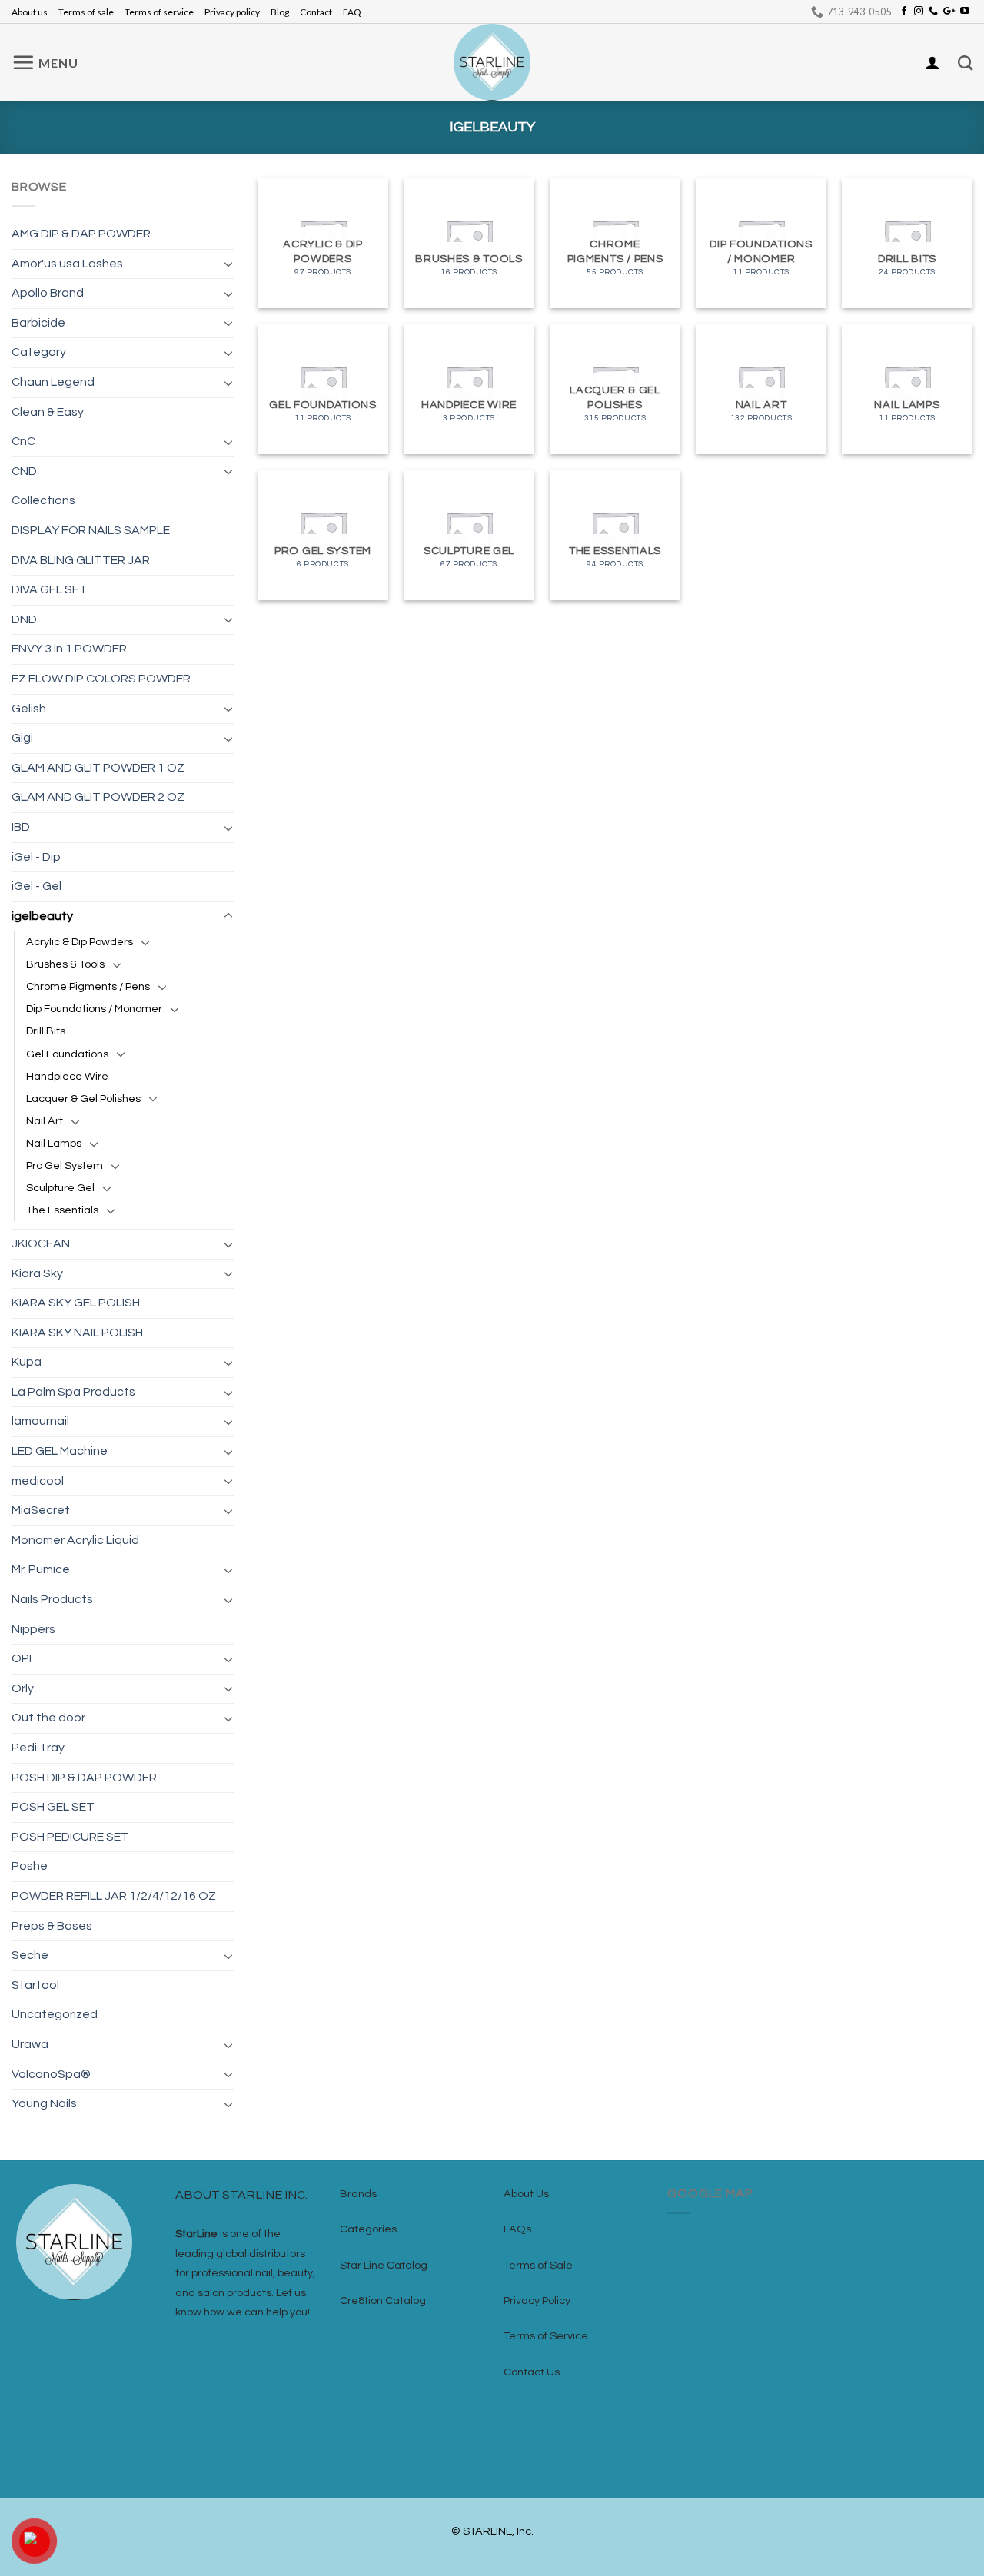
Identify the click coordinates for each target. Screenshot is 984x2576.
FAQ (352, 12)
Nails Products (52, 1599)
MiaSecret (41, 1510)
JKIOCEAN (41, 1243)
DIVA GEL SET (50, 589)
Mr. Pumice (41, 1569)
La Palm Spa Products (73, 1392)
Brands (358, 2194)
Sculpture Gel (60, 1188)
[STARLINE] (492, 62)
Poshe (30, 1866)
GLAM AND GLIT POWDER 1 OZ (98, 768)
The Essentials (62, 1210)
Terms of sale (86, 12)
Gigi (22, 738)
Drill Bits (46, 1031)
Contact (316, 12)
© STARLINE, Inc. (492, 2531)
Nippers (33, 1629)
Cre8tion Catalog (383, 2300)
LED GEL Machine (60, 1451)
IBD (21, 827)
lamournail (40, 1421)
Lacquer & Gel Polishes (83, 1099)
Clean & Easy (48, 412)
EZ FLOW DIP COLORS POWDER (101, 679)
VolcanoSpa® (51, 2074)
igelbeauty (42, 916)
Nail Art (45, 1121)
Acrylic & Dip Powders (80, 942)
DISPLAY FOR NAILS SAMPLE (91, 530)
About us (30, 12)
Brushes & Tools (65, 964)
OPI (22, 1658)
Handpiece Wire (67, 1076)
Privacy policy (232, 12)
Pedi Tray (38, 1748)
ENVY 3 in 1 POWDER (69, 649)
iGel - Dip (36, 857)
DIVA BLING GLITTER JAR (81, 560)
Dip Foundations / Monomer (94, 1009)
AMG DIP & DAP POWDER (81, 234)
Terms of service (159, 12)
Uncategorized (55, 2014)
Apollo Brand (48, 293)
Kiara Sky (37, 1273)
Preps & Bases (52, 1926)
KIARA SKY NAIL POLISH (77, 1333)
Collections (43, 500)
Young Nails (44, 2103)
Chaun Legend (53, 382)
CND (24, 471)
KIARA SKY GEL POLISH (76, 1303)
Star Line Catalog (384, 2265)
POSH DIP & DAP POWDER (84, 1778)
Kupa (27, 1362)
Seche (30, 1955)
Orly (23, 1688)
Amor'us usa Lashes (67, 264)
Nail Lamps (54, 1143)
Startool (35, 1985)
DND (24, 619)
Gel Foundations (67, 1054)
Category (39, 352)
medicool (38, 1481)
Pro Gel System (65, 1165)
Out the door (48, 1718)
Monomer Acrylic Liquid (75, 1540)
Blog (280, 12)
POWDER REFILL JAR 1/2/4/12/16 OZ (114, 1896)
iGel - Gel (37, 886)
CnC (23, 441)
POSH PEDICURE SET (70, 1837)
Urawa (30, 2044)
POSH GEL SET (53, 1807)
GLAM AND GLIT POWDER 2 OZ (98, 797)
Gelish (29, 709)
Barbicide (38, 323)
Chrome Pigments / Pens (88, 986)
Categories (368, 2229)
